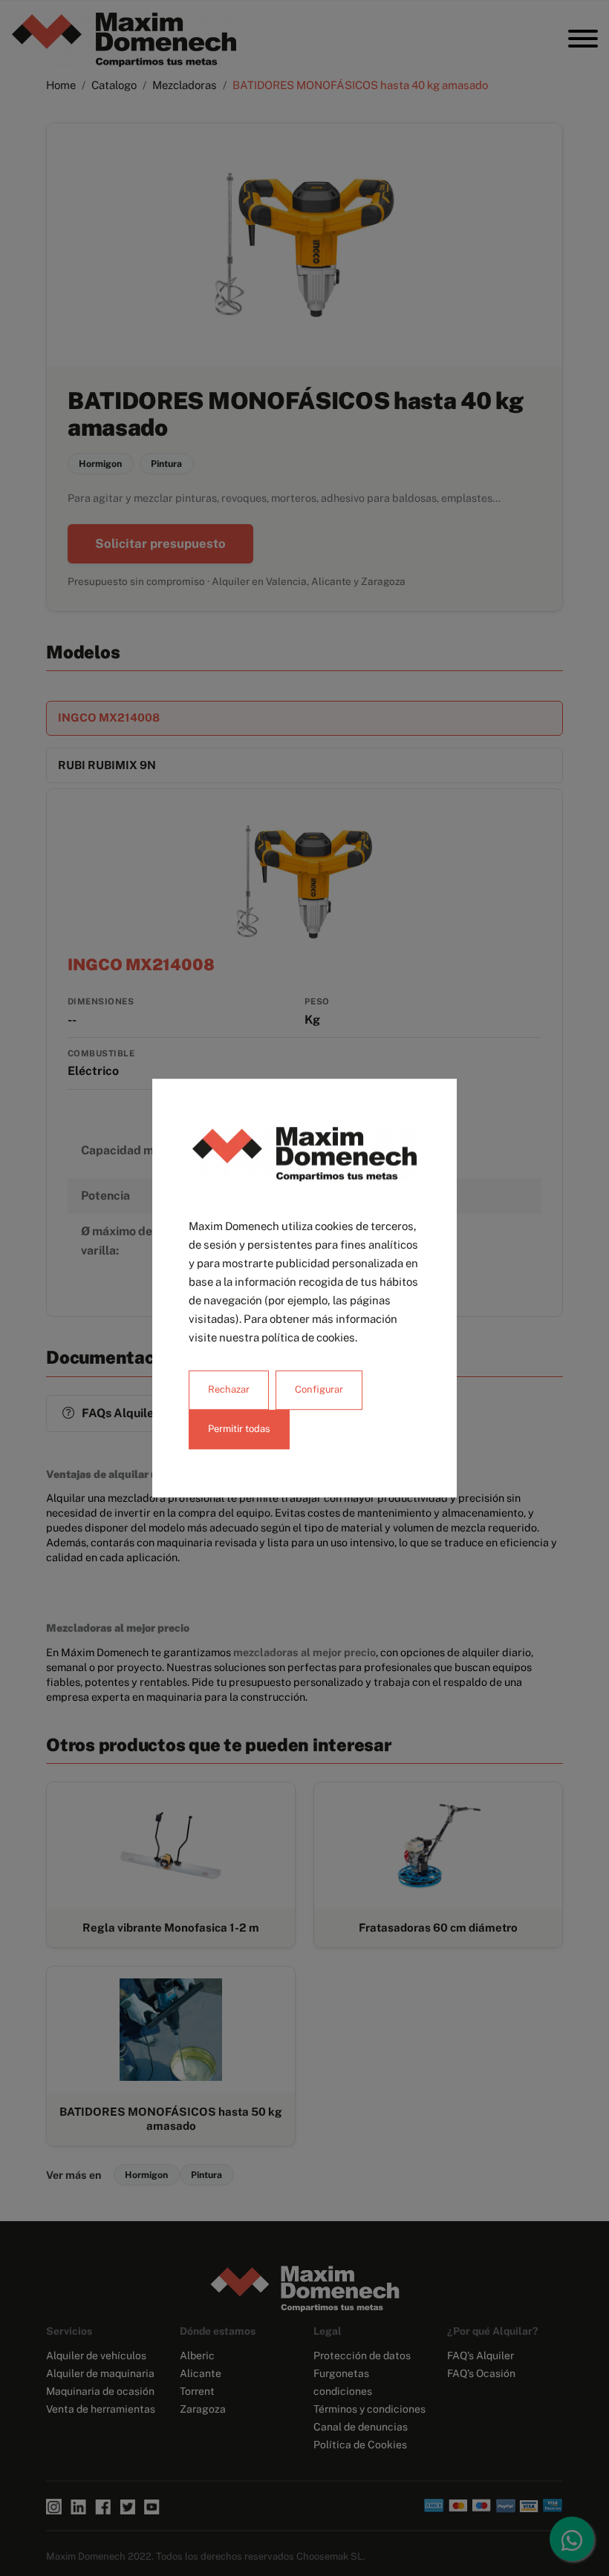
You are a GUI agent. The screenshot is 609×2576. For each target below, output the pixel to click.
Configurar (319, 1389)
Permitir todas (239, 1429)
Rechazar (229, 1389)
